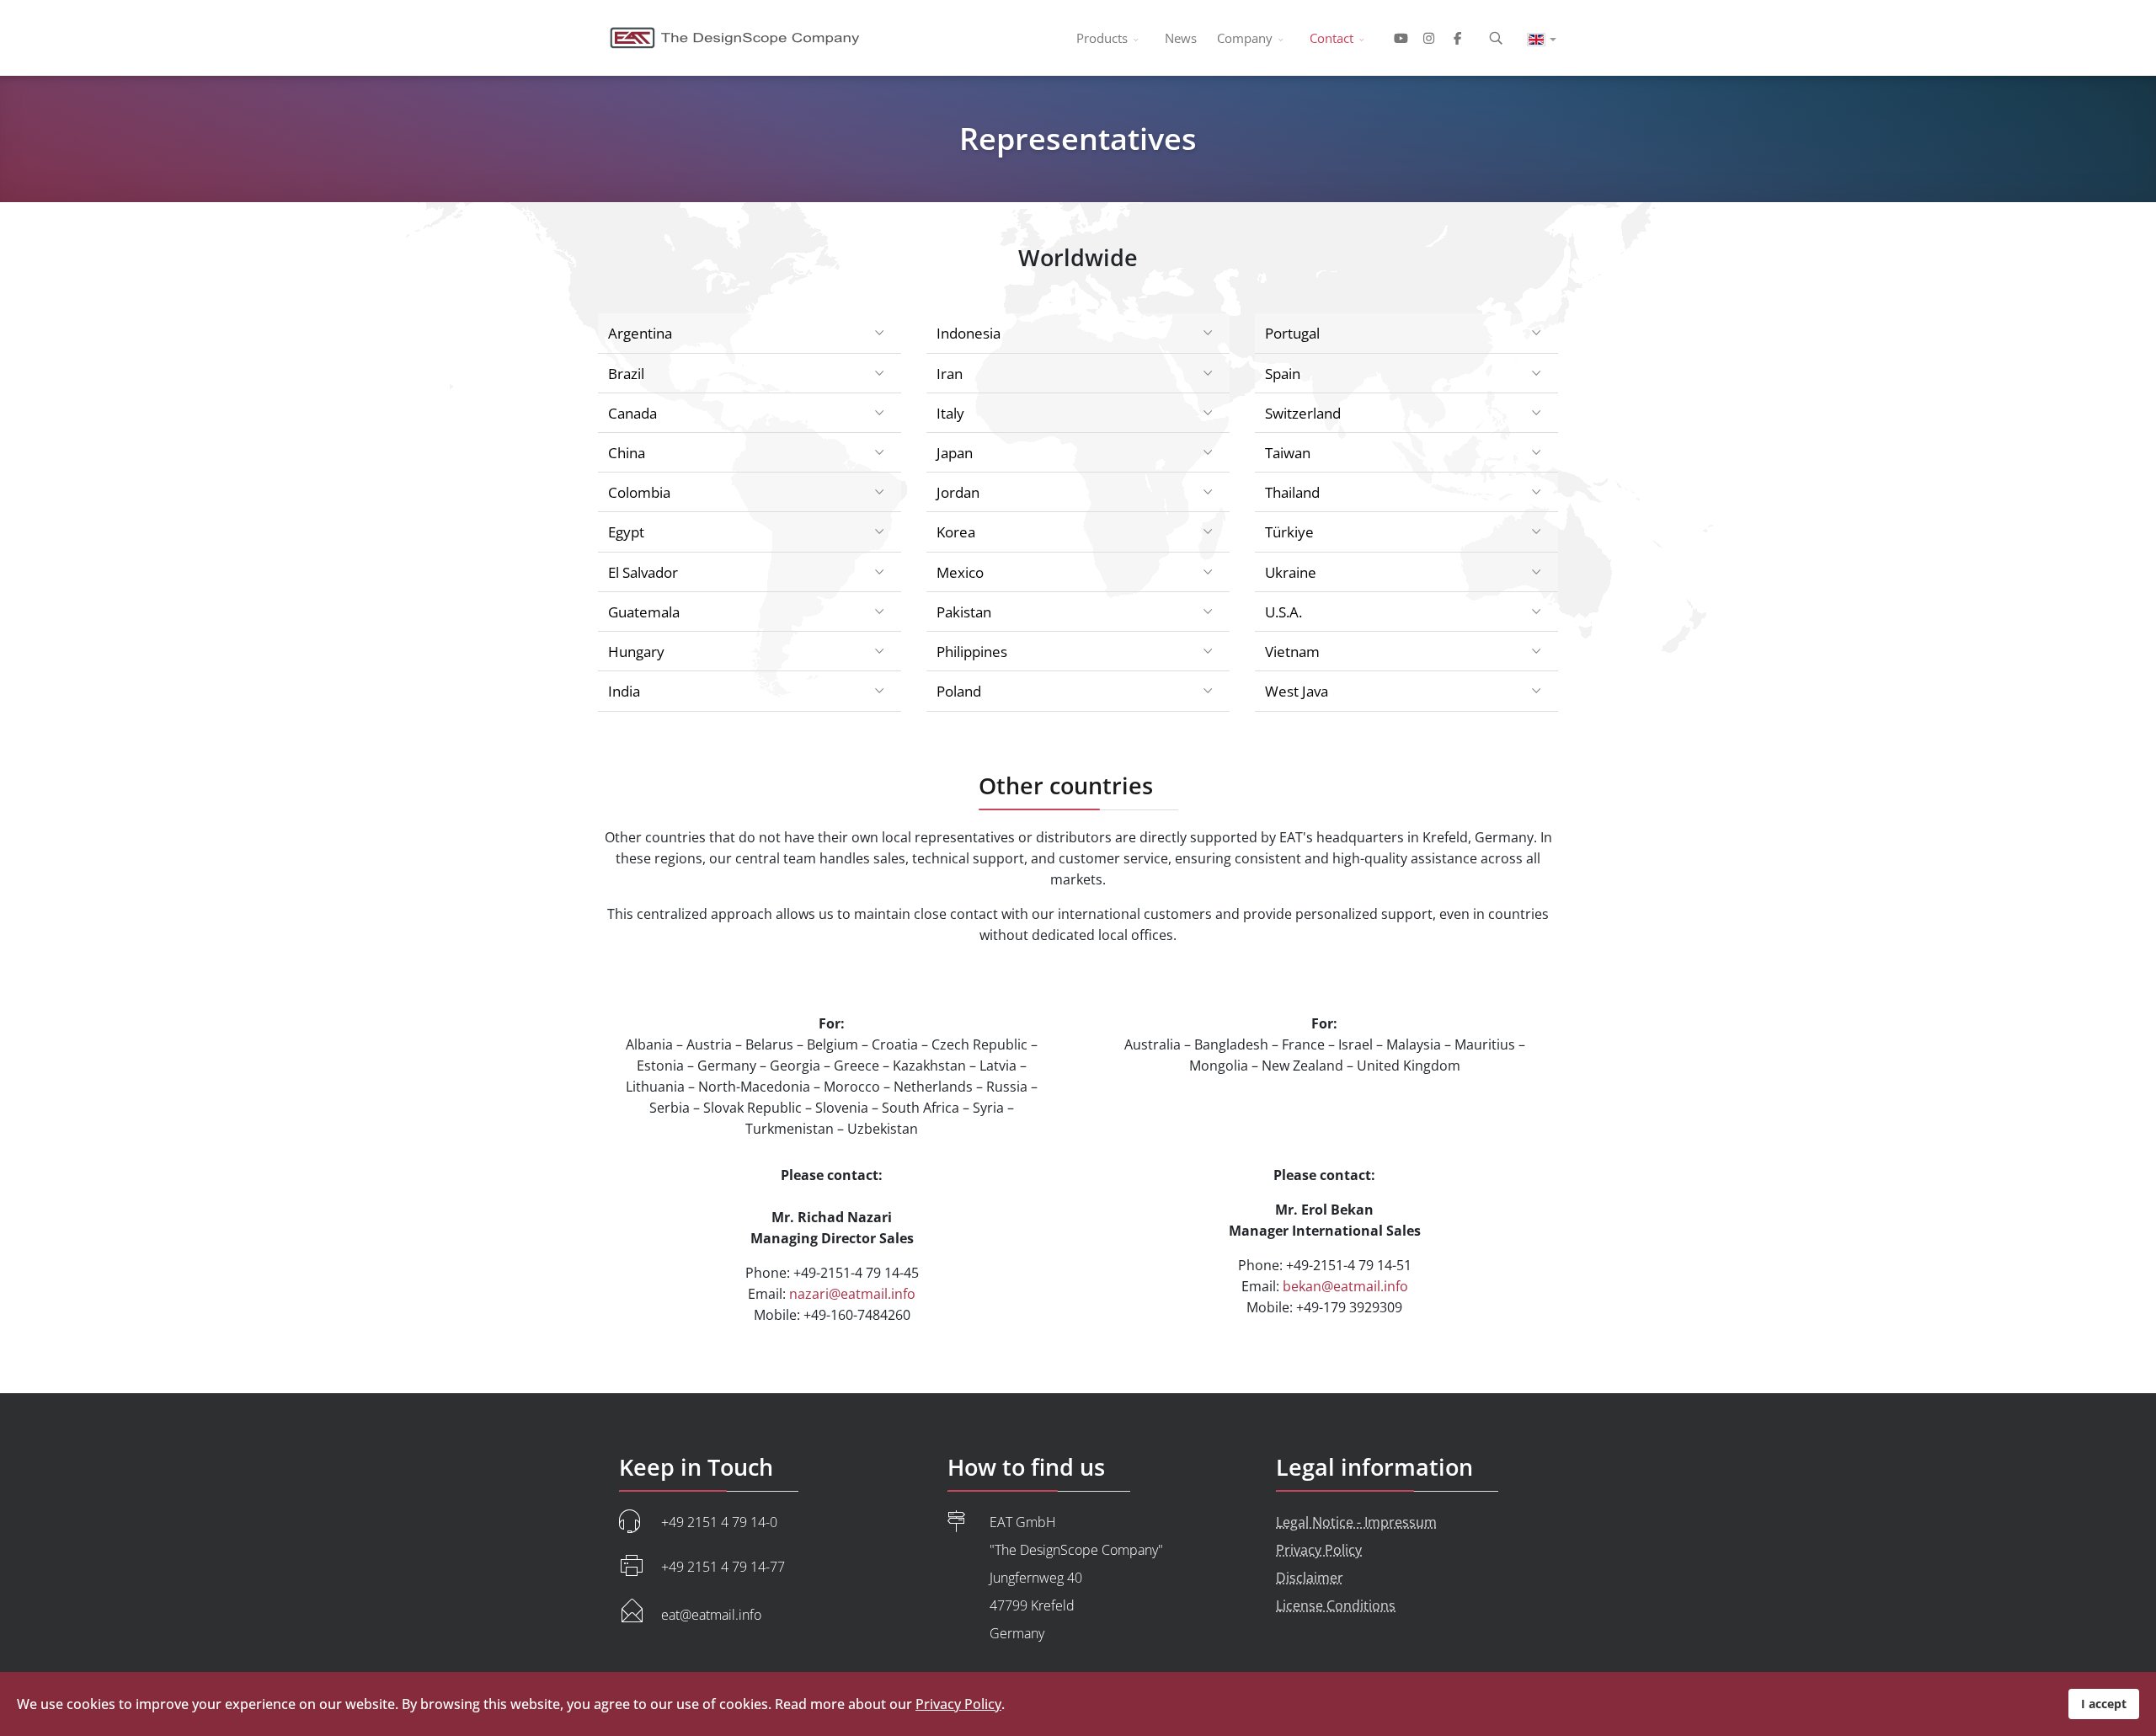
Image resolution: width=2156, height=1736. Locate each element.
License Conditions (1336, 1605)
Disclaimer (1310, 1578)
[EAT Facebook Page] (1461, 38)
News (1181, 38)
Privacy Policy (1319, 1550)
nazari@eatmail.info (852, 1294)
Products (1102, 38)
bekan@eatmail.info (1345, 1286)
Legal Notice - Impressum (1356, 1522)
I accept (2104, 1704)
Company (1245, 38)
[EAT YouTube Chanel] (1398, 38)
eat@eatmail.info (711, 1615)
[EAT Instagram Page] (1429, 38)
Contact (1331, 38)
